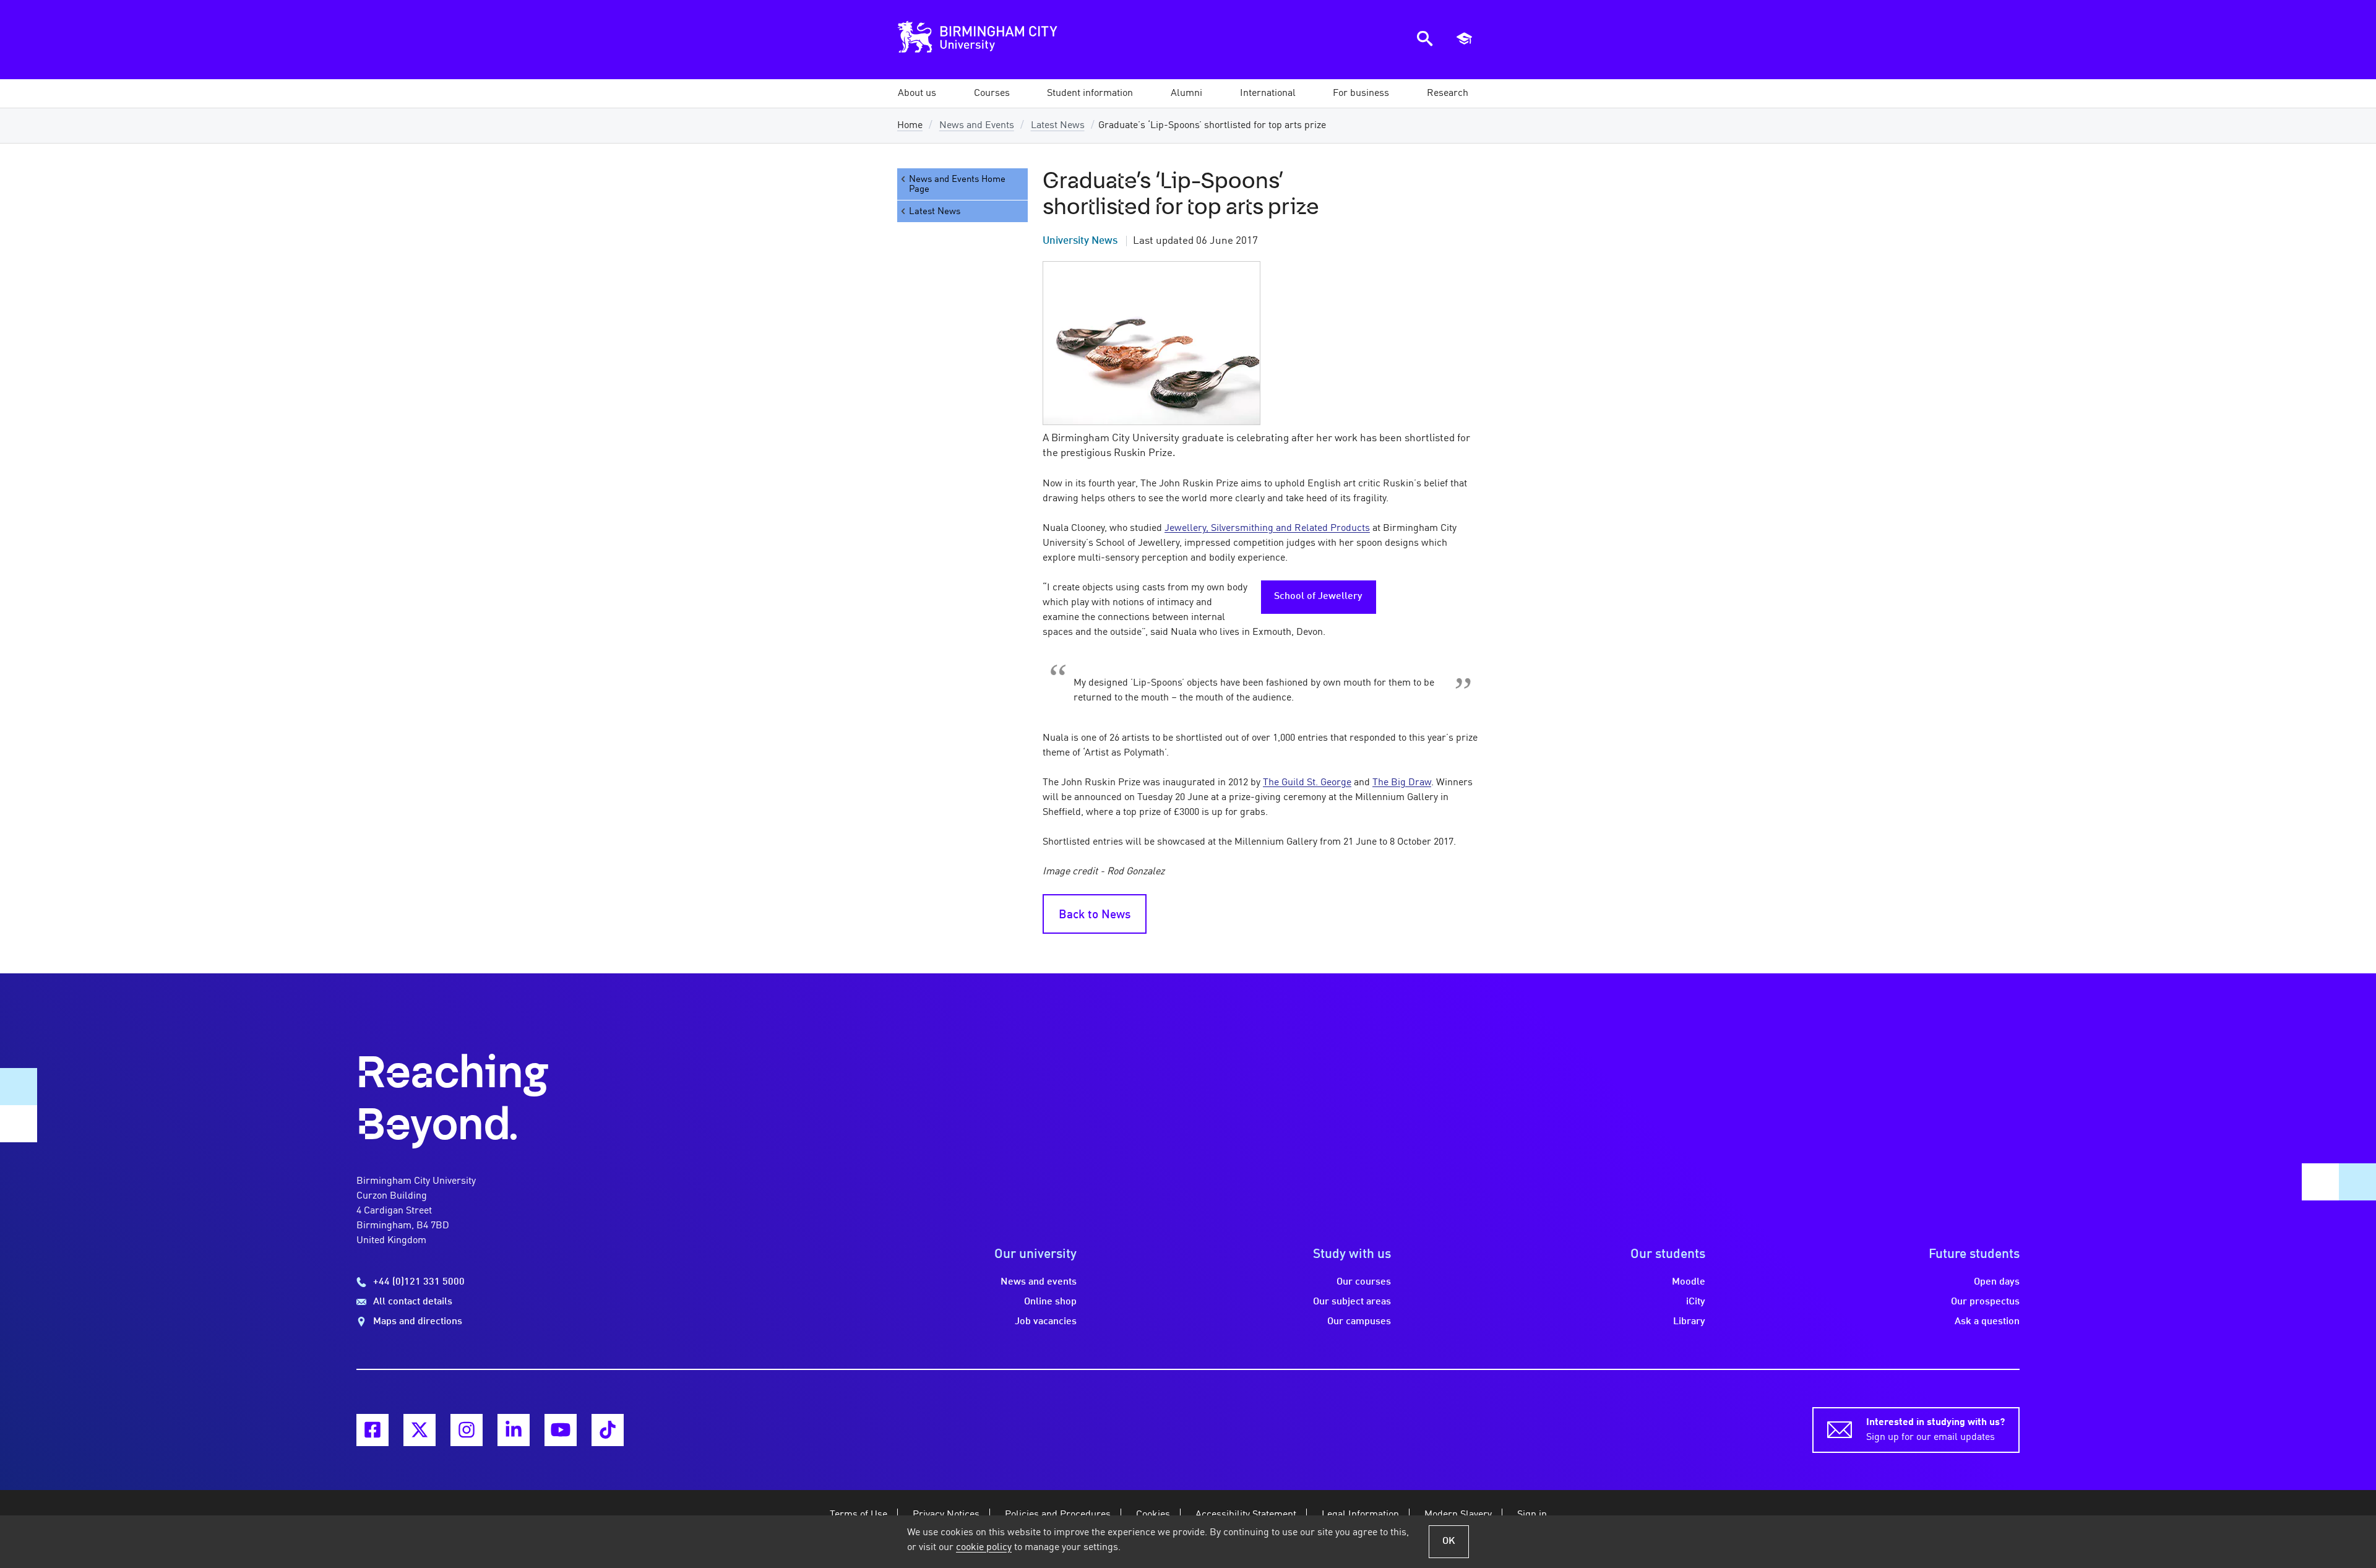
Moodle (1689, 1282)
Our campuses (1359, 1322)
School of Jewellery (1318, 597)
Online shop (1050, 1302)
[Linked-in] (514, 1430)
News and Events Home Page (957, 184)
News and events (1039, 1282)
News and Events (977, 126)
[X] (420, 1430)
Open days (1997, 1282)
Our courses (1364, 1282)
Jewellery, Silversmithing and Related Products (1267, 528)
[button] (917, 93)
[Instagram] (467, 1430)
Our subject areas (1352, 1302)
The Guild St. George (1307, 783)
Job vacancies (1046, 1322)
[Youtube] (561, 1430)
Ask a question (1987, 1322)
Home (910, 126)
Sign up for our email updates (1935, 1430)
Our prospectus (1985, 1302)
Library (1689, 1322)
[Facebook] (372, 1430)
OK (1449, 1541)
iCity (1696, 1302)
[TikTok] (608, 1430)
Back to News (1095, 915)
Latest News (1058, 126)
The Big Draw (1402, 783)
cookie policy (984, 1548)
